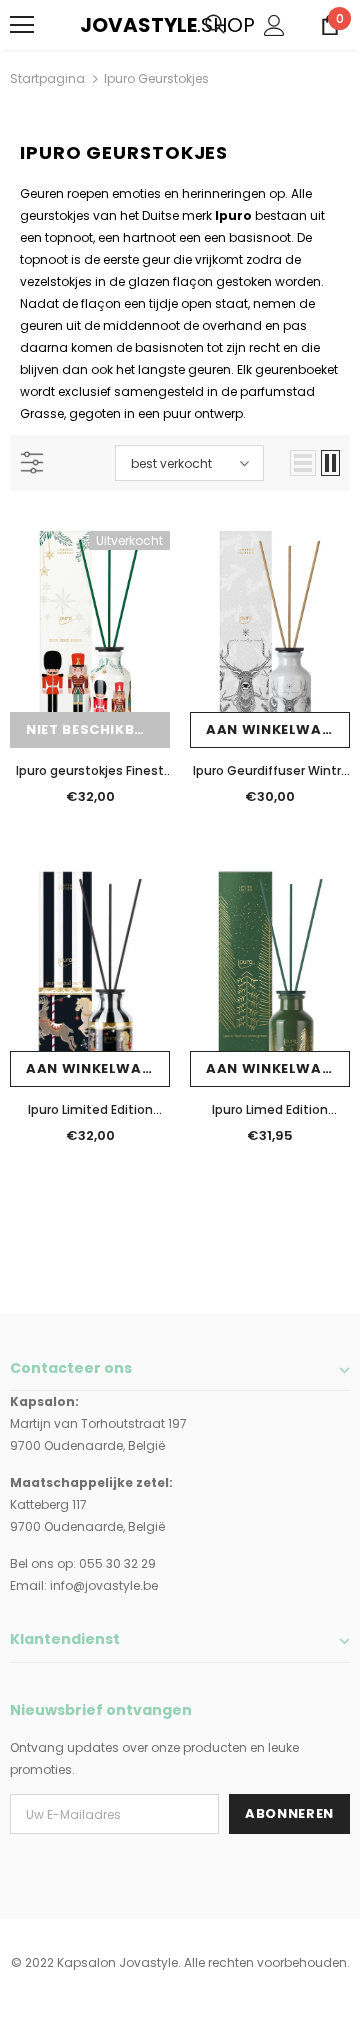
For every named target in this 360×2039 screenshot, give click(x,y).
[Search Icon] (215, 25)
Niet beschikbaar (95, 729)
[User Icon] (274, 25)
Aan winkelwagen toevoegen (278, 729)
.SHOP (93, 25)
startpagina (47, 78)
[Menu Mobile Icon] (22, 25)
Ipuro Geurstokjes (156, 78)
